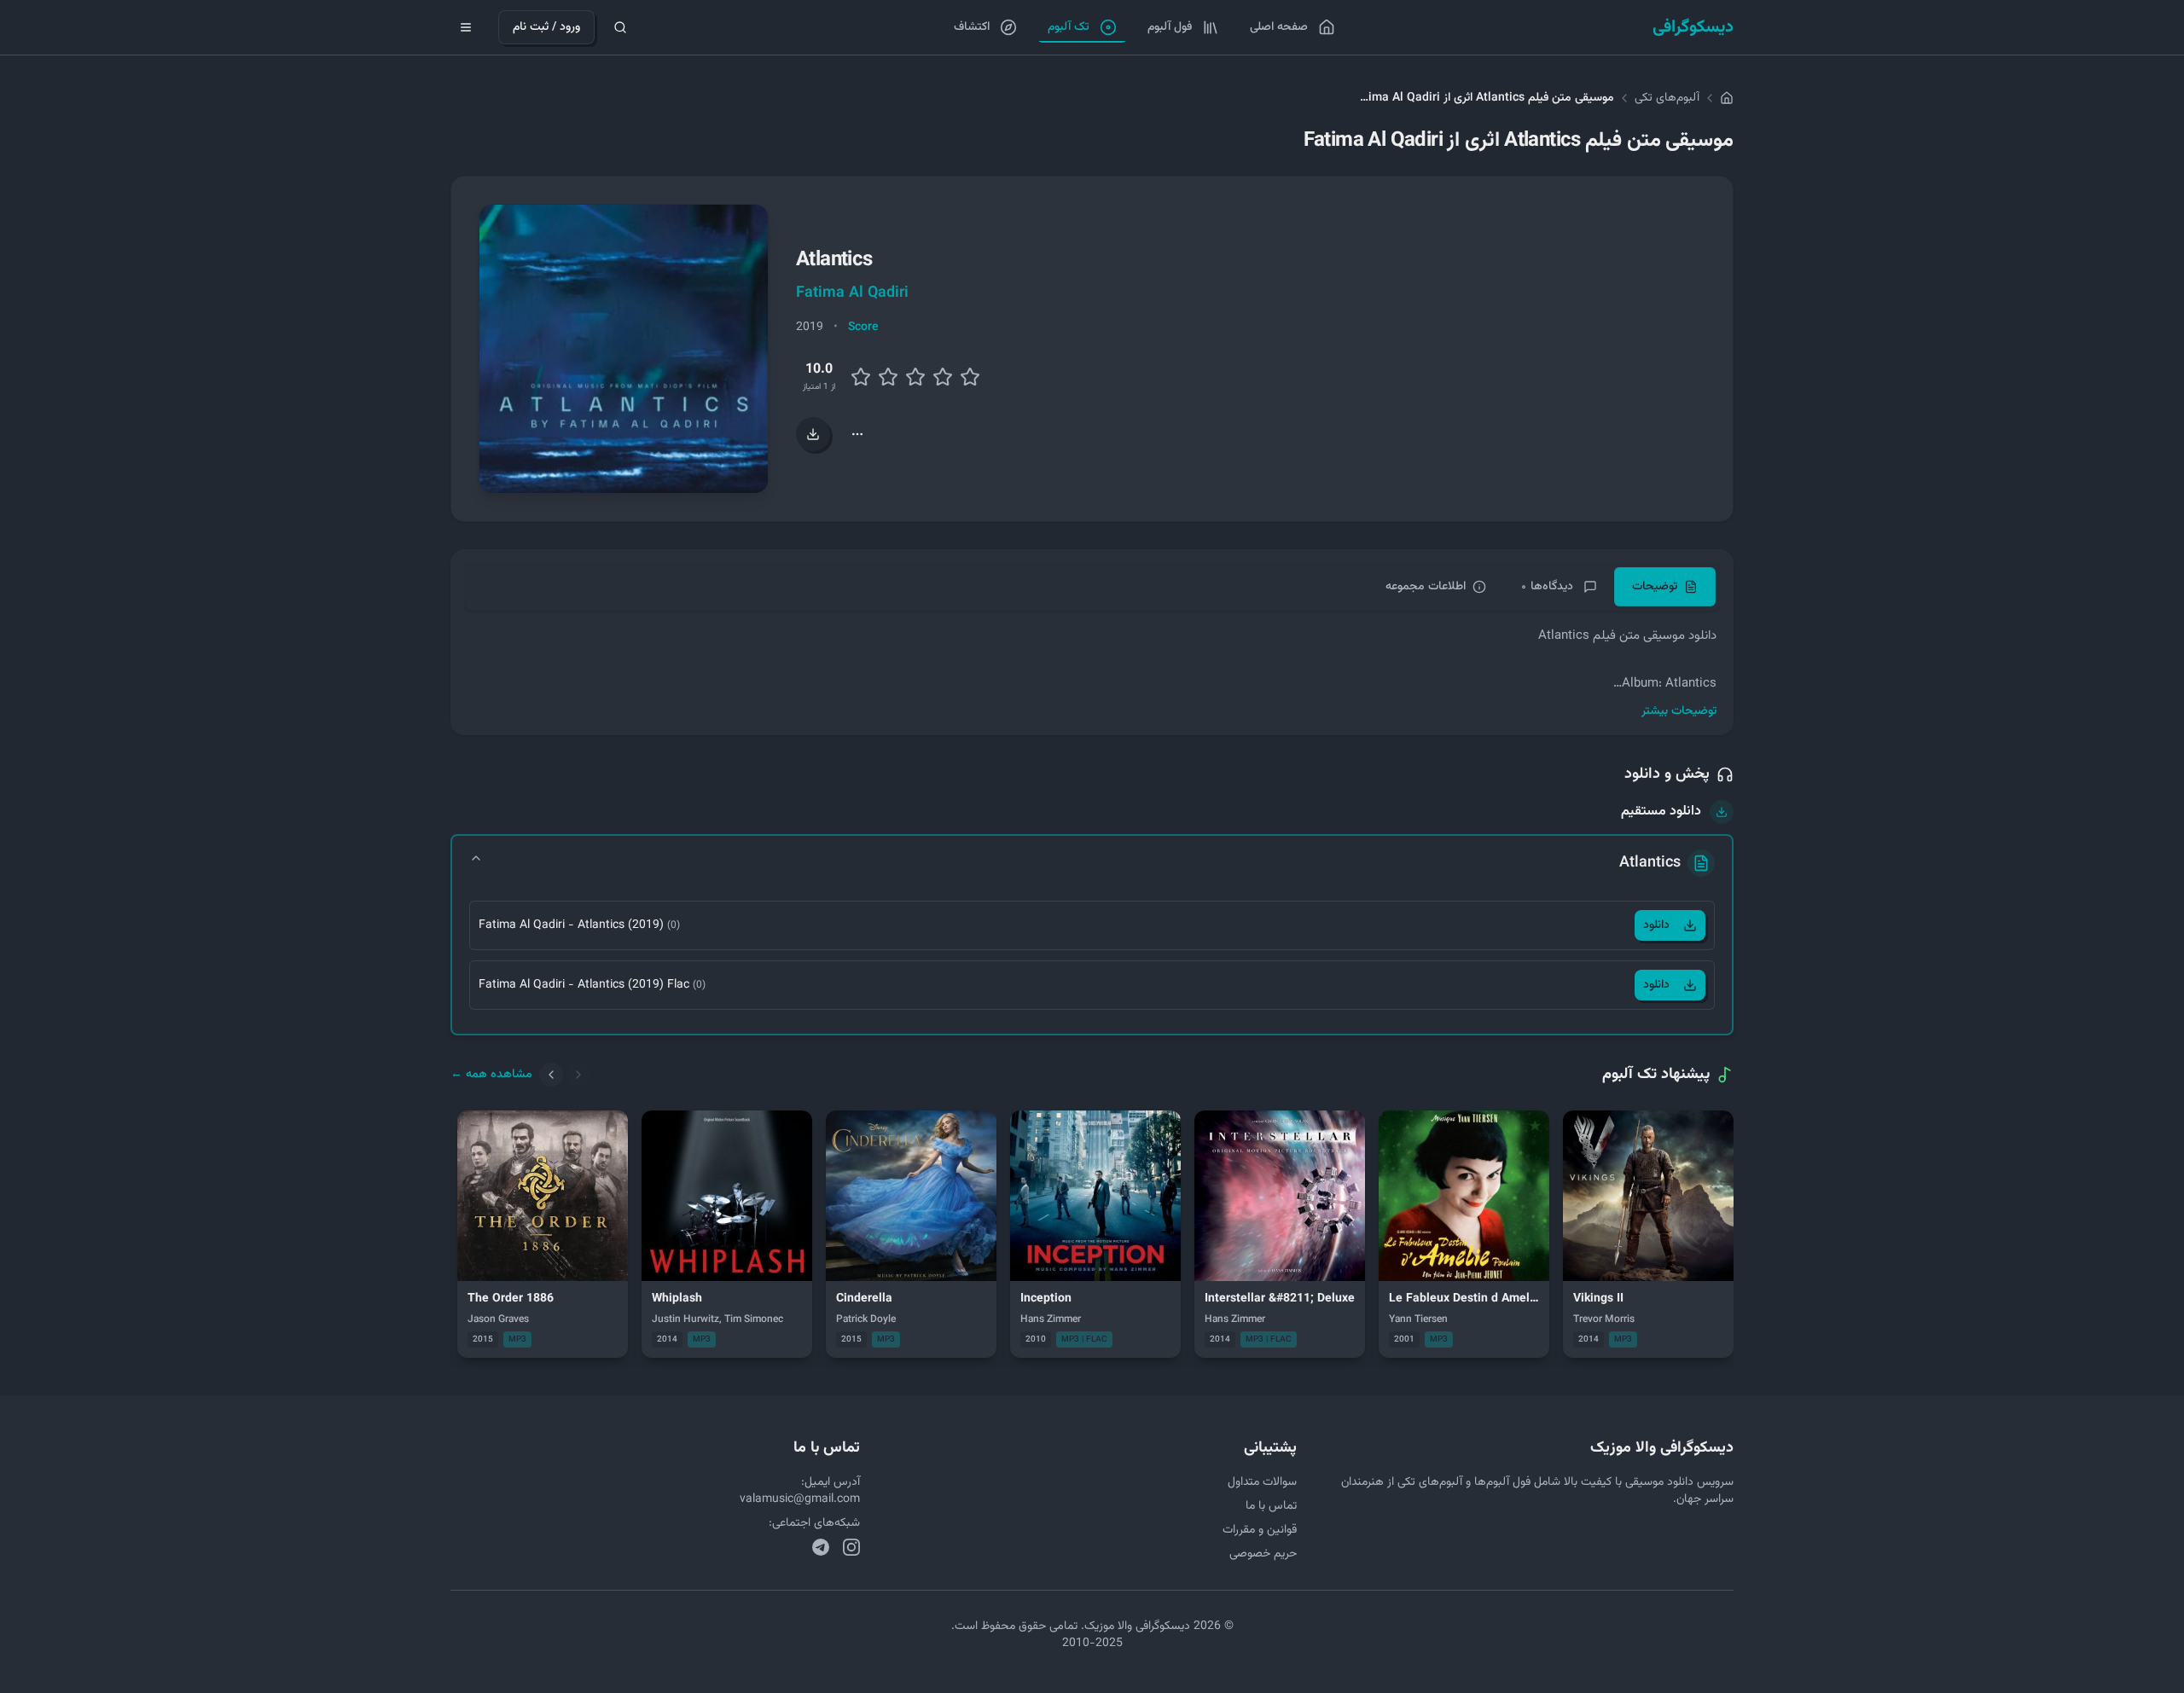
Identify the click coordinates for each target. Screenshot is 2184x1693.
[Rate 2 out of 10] (861, 377)
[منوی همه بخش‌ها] (466, 27)
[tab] (1665, 587)
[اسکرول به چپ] (551, 1075)
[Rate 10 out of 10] (970, 377)
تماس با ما (1271, 1506)
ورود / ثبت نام (546, 27)
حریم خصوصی (1263, 1554)
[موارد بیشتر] (857, 434)
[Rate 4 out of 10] (888, 377)
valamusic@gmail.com (800, 1499)
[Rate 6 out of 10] (915, 377)
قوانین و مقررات (1260, 1530)
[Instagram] (851, 1547)
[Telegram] (821, 1547)
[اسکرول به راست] (578, 1075)
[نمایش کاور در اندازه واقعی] (624, 349)
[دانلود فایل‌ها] (813, 434)
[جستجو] (620, 27)
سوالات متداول (1262, 1482)
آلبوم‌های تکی (1667, 98)
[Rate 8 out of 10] (943, 377)
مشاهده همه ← (491, 1075)
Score (863, 328)
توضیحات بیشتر (1679, 711)
